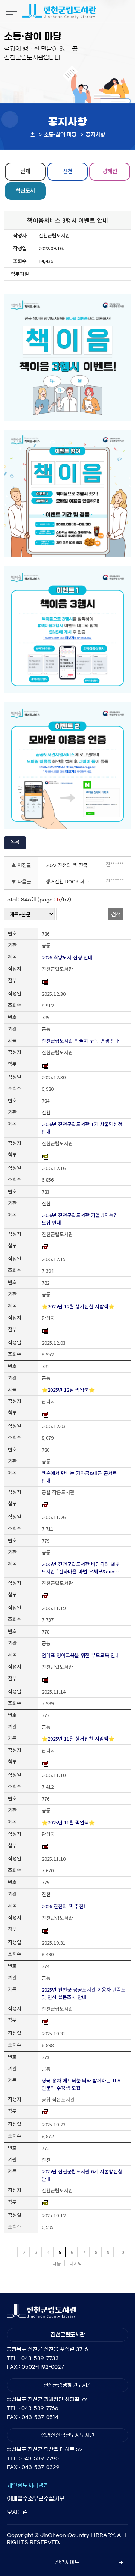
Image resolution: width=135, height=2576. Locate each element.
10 (121, 2252)
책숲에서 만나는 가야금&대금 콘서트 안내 (79, 1477)
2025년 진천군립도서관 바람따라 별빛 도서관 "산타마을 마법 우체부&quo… (81, 1568)
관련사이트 (67, 2562)
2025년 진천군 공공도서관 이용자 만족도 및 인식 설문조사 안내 (84, 1993)
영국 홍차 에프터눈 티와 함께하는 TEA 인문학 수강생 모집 (81, 2084)
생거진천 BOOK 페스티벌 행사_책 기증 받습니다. (71, 881)
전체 (25, 171)
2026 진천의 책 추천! (63, 1906)
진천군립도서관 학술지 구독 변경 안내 (81, 1041)
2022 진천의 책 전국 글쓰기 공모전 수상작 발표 (71, 865)
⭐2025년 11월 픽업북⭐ (68, 1822)
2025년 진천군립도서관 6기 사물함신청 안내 (82, 2175)
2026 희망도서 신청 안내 (67, 957)
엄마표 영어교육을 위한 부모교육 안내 (81, 1655)
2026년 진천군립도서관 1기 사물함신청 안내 (82, 1128)
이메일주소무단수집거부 (36, 2498)
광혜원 (110, 171)
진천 (67, 171)
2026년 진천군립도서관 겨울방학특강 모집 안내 (80, 1219)
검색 (116, 914)
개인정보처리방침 (28, 2485)
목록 (15, 842)
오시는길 (17, 2512)
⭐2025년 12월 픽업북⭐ (68, 1390)
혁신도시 (25, 190)
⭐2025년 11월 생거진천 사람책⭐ (78, 1739)
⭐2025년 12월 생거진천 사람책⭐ (78, 1306)
